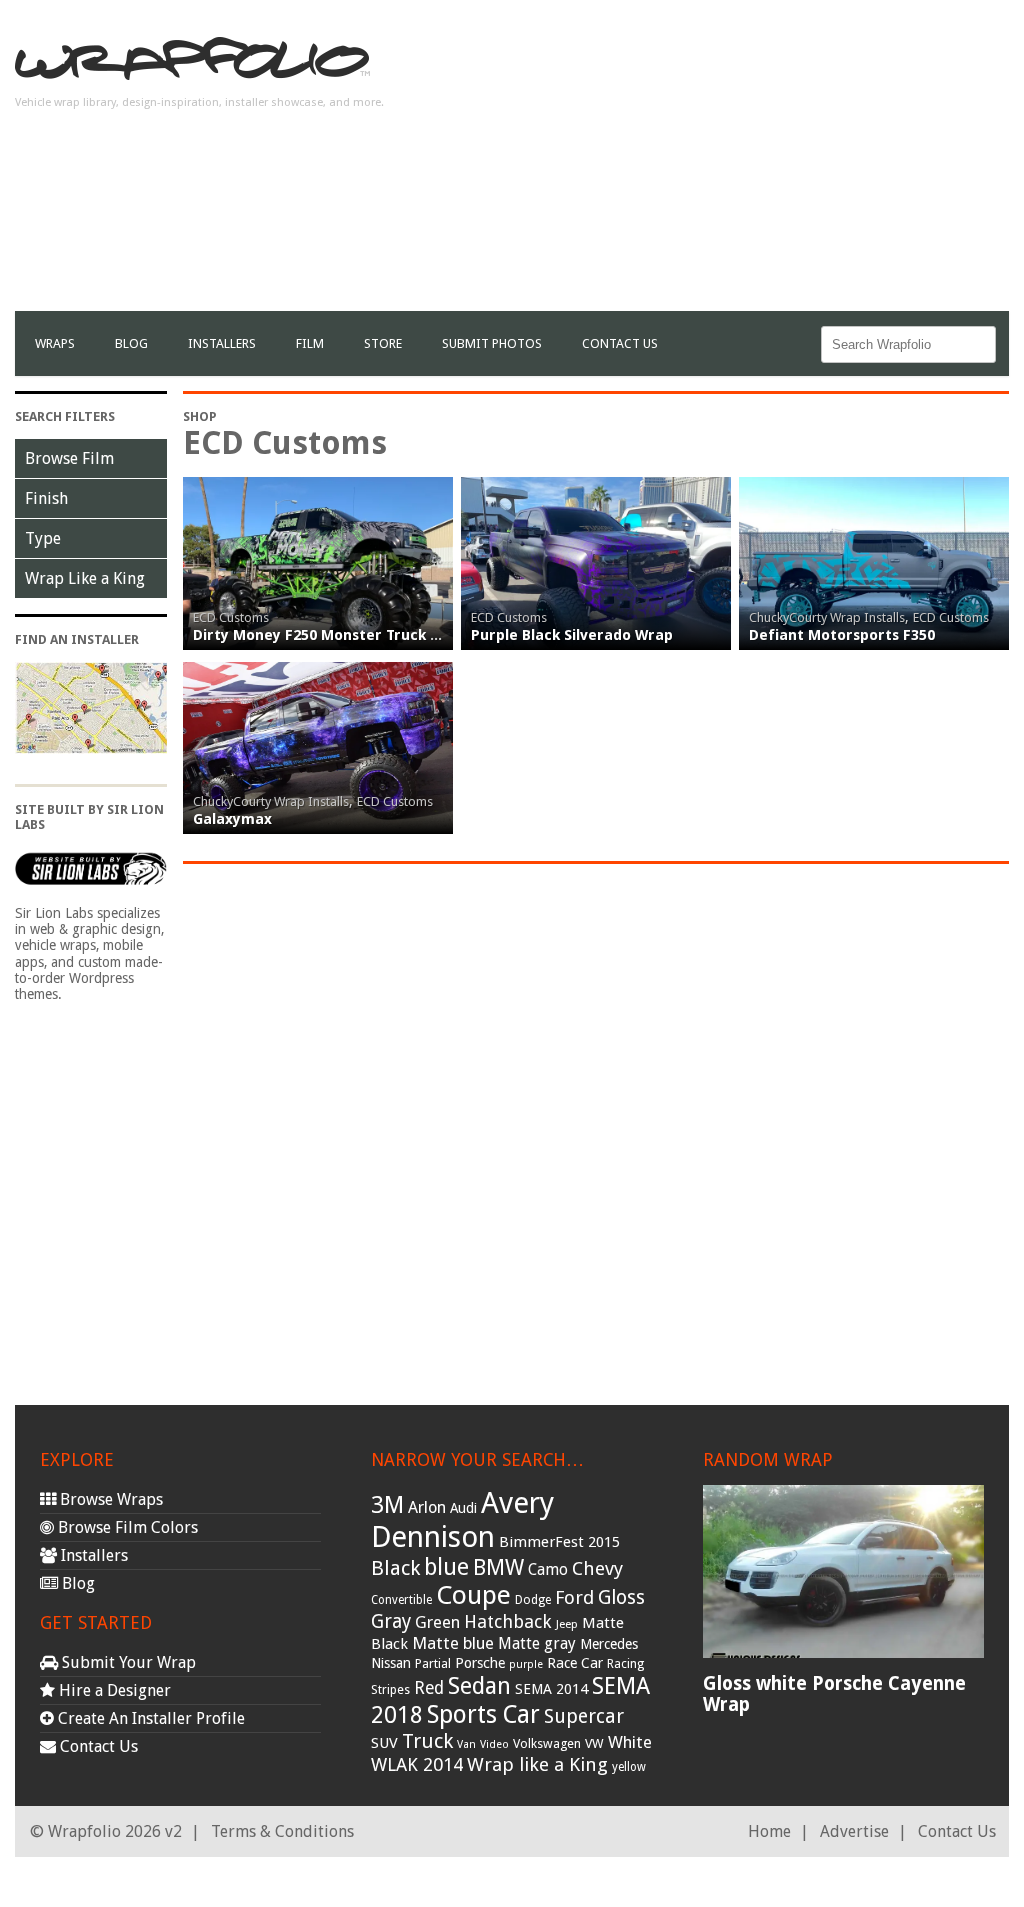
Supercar (584, 1716)
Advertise (854, 1831)
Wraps (55, 343)
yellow (629, 1767)
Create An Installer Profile (149, 1718)
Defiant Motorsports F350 (842, 635)
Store (383, 343)
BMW (498, 1567)
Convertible (401, 1600)
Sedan (479, 1686)
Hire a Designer (113, 1690)
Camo (548, 1570)
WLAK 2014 (417, 1764)
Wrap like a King (537, 1764)
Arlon (427, 1507)
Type (43, 538)
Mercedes (609, 1644)
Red (429, 1688)
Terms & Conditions (282, 1831)
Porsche (480, 1663)
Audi (463, 1508)
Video (494, 1744)
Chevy (597, 1568)
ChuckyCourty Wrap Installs (827, 617)
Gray (391, 1621)
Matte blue (453, 1643)
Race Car (575, 1663)
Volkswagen (547, 1743)
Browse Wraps (109, 1499)
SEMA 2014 (551, 1689)
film (310, 343)
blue (446, 1567)
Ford (574, 1597)
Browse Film (69, 458)
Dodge (533, 1600)
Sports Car (483, 1714)
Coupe (473, 1595)
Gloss (621, 1597)
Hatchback (508, 1621)
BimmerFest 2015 (559, 1542)
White (630, 1742)
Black (395, 1568)
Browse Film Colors (126, 1527)
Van (466, 1744)
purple (526, 1664)
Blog (131, 343)
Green (437, 1622)
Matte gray (537, 1643)
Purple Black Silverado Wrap (572, 635)
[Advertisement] (775, 171)
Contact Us (620, 343)
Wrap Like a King (85, 578)
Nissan (391, 1663)
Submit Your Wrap (127, 1662)
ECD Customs (231, 617)
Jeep (567, 1624)
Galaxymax (232, 819)
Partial (433, 1663)
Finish (46, 498)
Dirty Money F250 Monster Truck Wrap (330, 635)
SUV (384, 1743)
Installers (222, 343)
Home (769, 1831)
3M (387, 1505)
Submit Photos (492, 343)
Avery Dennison (462, 1520)
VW (594, 1743)
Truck (427, 1741)
